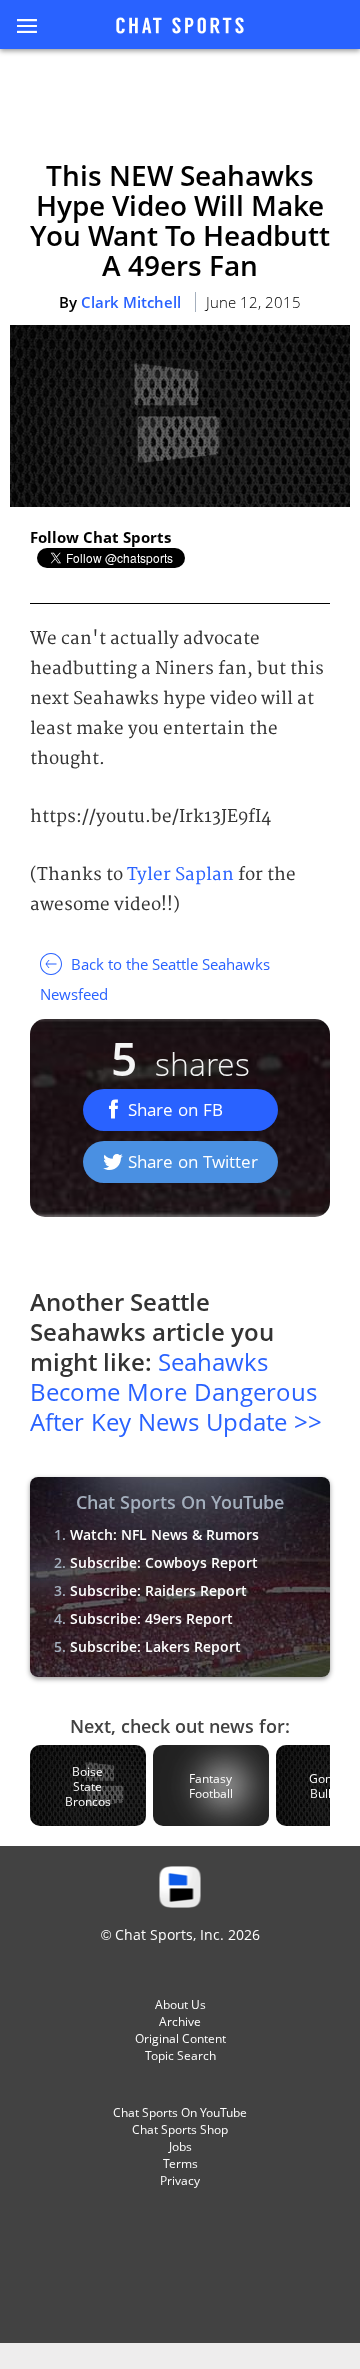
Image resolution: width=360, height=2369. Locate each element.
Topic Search (180, 2055)
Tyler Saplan (180, 874)
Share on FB (175, 1109)
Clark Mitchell (131, 302)
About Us (180, 2004)
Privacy (180, 2180)
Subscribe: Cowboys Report (164, 1562)
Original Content (180, 2038)
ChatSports (180, 27)
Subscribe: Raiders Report (158, 1590)
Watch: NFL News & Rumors (164, 1534)
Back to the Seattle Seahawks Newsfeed (155, 979)
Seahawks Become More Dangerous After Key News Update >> (176, 1391)
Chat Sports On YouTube (180, 2112)
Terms (180, 2163)
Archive (180, 2021)
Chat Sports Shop (180, 2129)
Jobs (180, 2146)
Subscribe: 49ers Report (151, 1618)
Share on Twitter (193, 1161)
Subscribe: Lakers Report (155, 1646)
